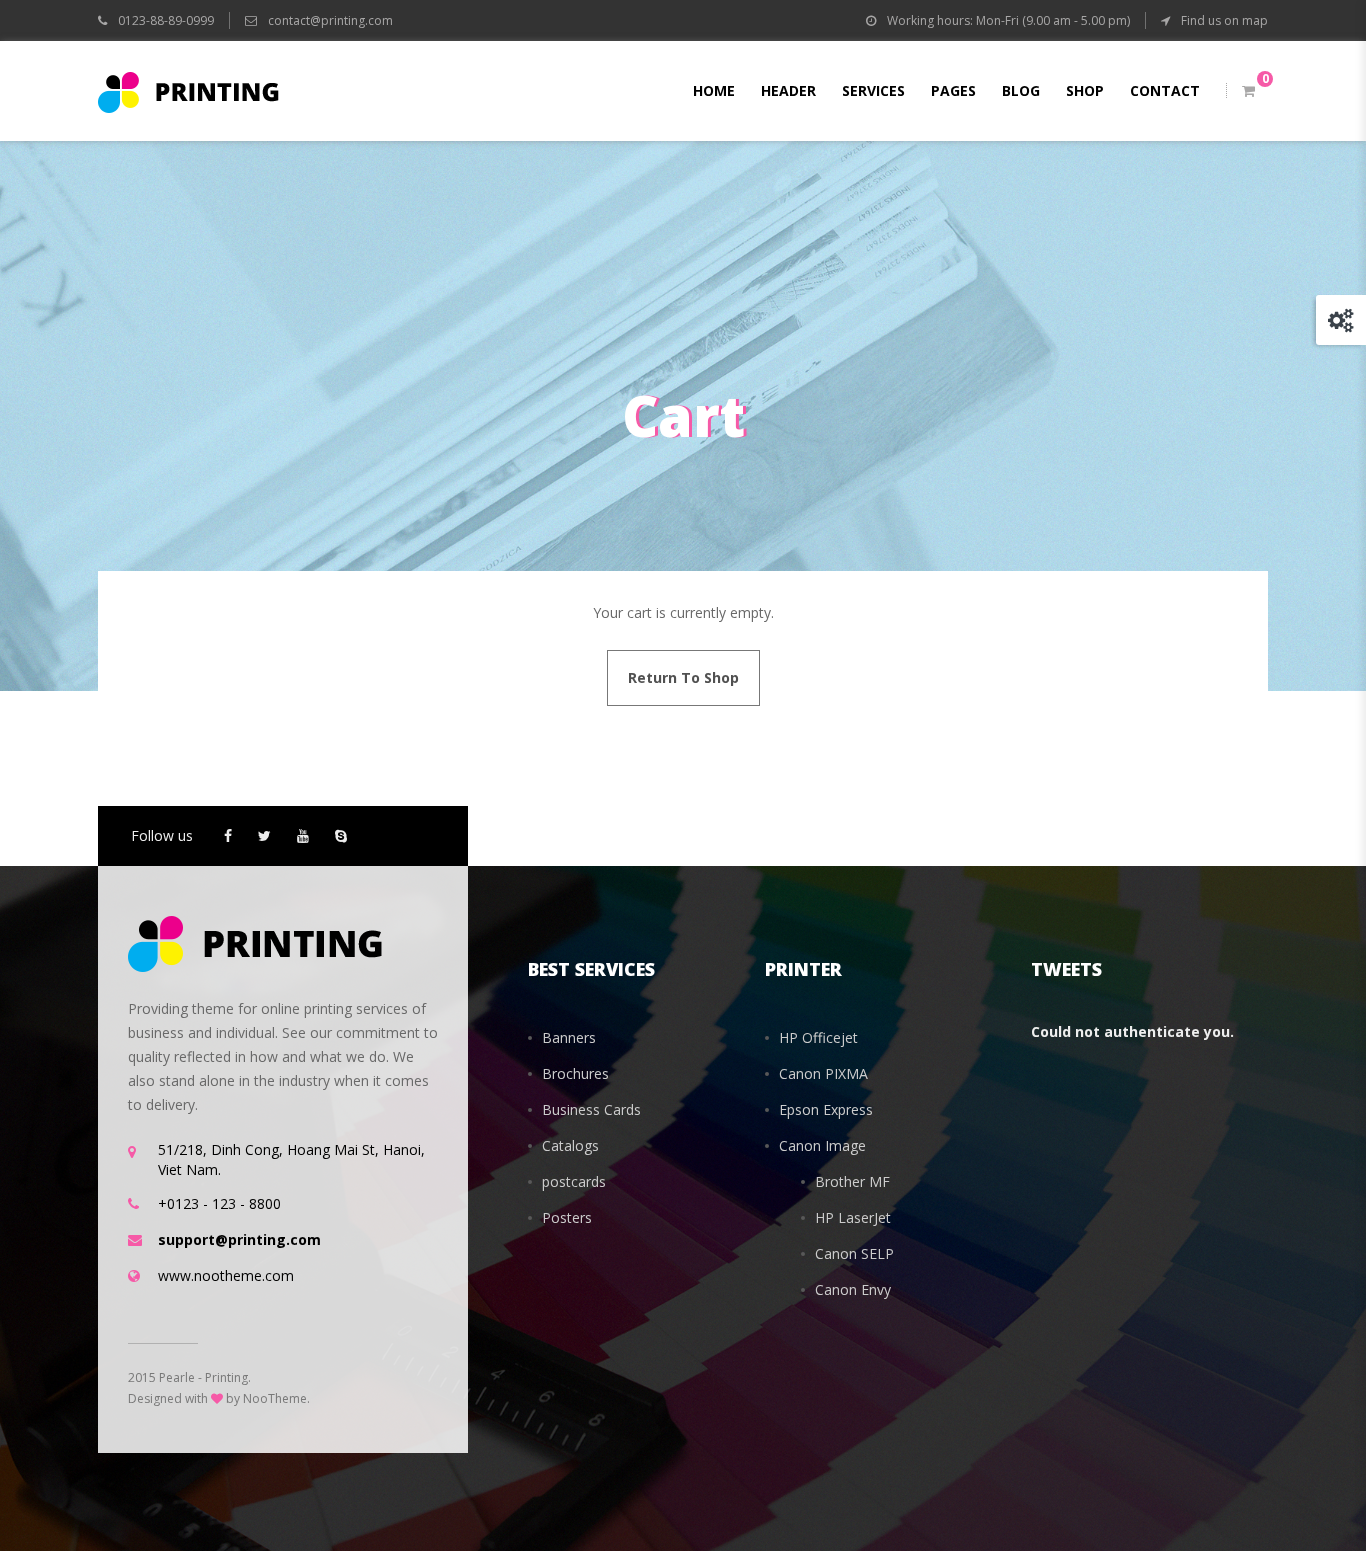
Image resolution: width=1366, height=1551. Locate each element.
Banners (569, 1037)
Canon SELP (854, 1253)
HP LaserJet (853, 1217)
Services (873, 90)
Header (788, 90)
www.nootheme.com (226, 1275)
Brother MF (852, 1181)
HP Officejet (818, 1037)
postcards (574, 1181)
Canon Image (822, 1145)
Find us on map (1223, 20)
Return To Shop (683, 677)
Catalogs (570, 1145)
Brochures (575, 1073)
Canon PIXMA (823, 1073)
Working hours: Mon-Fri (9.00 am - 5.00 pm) (1007, 20)
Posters (567, 1217)
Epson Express (826, 1109)
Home (714, 90)
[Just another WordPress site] (188, 91)
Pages (953, 90)
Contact (1165, 90)
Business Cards (591, 1109)
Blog (1021, 90)
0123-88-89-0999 (164, 20)
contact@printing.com (330, 20)
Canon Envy (853, 1289)
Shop (1085, 90)
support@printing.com (239, 1239)
